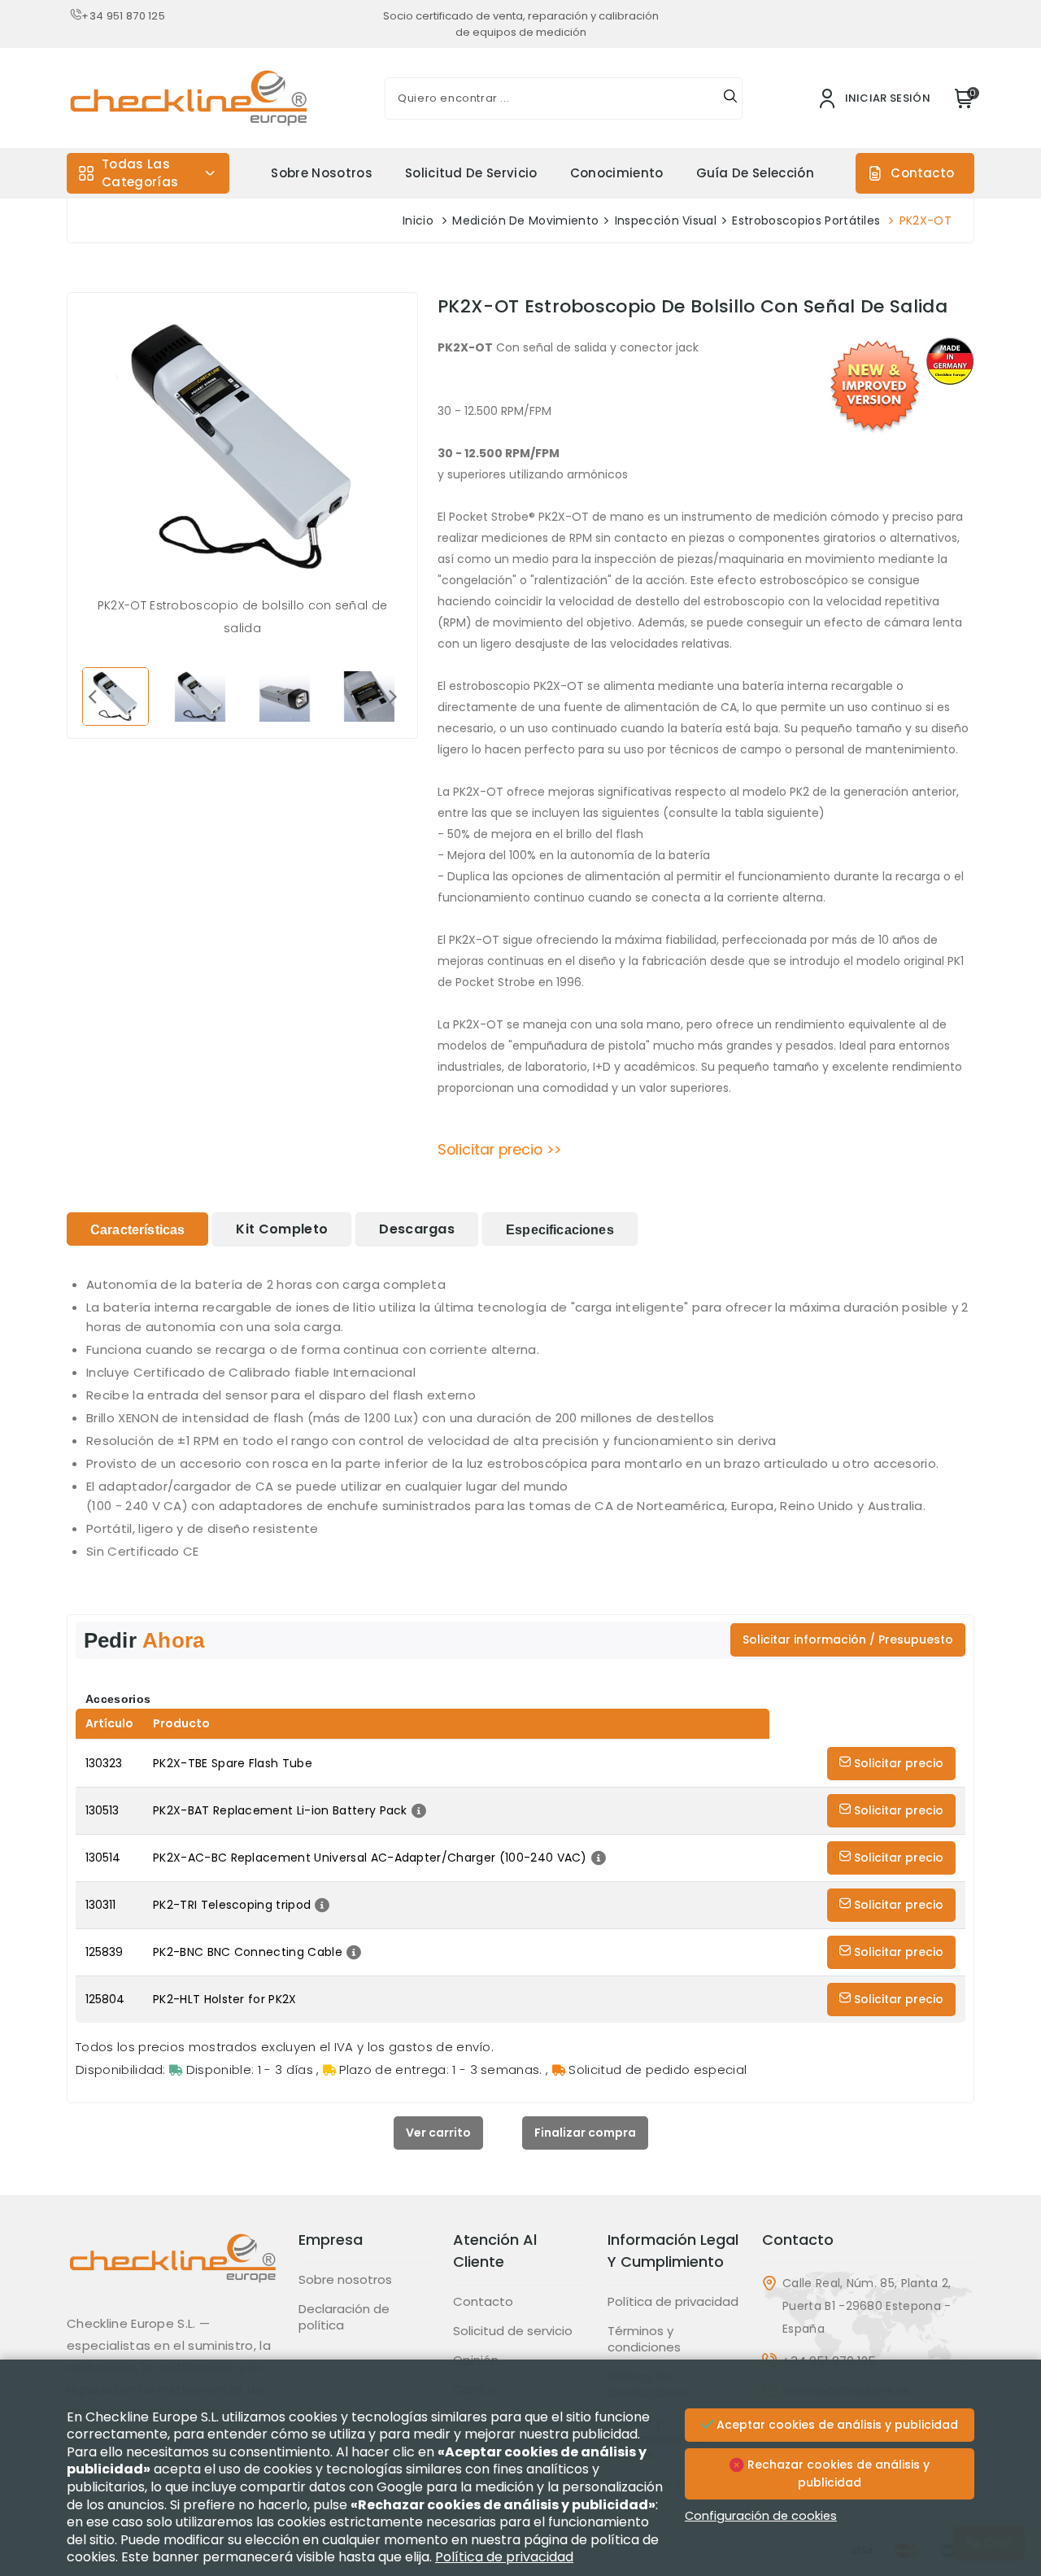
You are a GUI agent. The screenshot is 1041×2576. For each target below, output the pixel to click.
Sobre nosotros (321, 173)
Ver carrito (438, 2133)
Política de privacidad (673, 2302)
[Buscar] (730, 98)
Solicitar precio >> (499, 1150)
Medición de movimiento (525, 220)
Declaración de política (344, 2317)
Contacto (922, 173)
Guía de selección (755, 173)
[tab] (137, 1229)
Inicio (418, 220)
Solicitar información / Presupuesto (848, 1639)
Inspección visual (666, 220)
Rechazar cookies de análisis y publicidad (837, 2473)
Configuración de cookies (761, 2516)
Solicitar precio (897, 1763)
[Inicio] (173, 2270)
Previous (92, 696)
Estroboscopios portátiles (806, 220)
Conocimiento (617, 173)
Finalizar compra (585, 2133)
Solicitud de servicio (471, 173)
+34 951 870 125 (123, 16)
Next (393, 696)
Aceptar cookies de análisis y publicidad (836, 2425)
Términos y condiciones (644, 2339)
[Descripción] (417, 1810)
